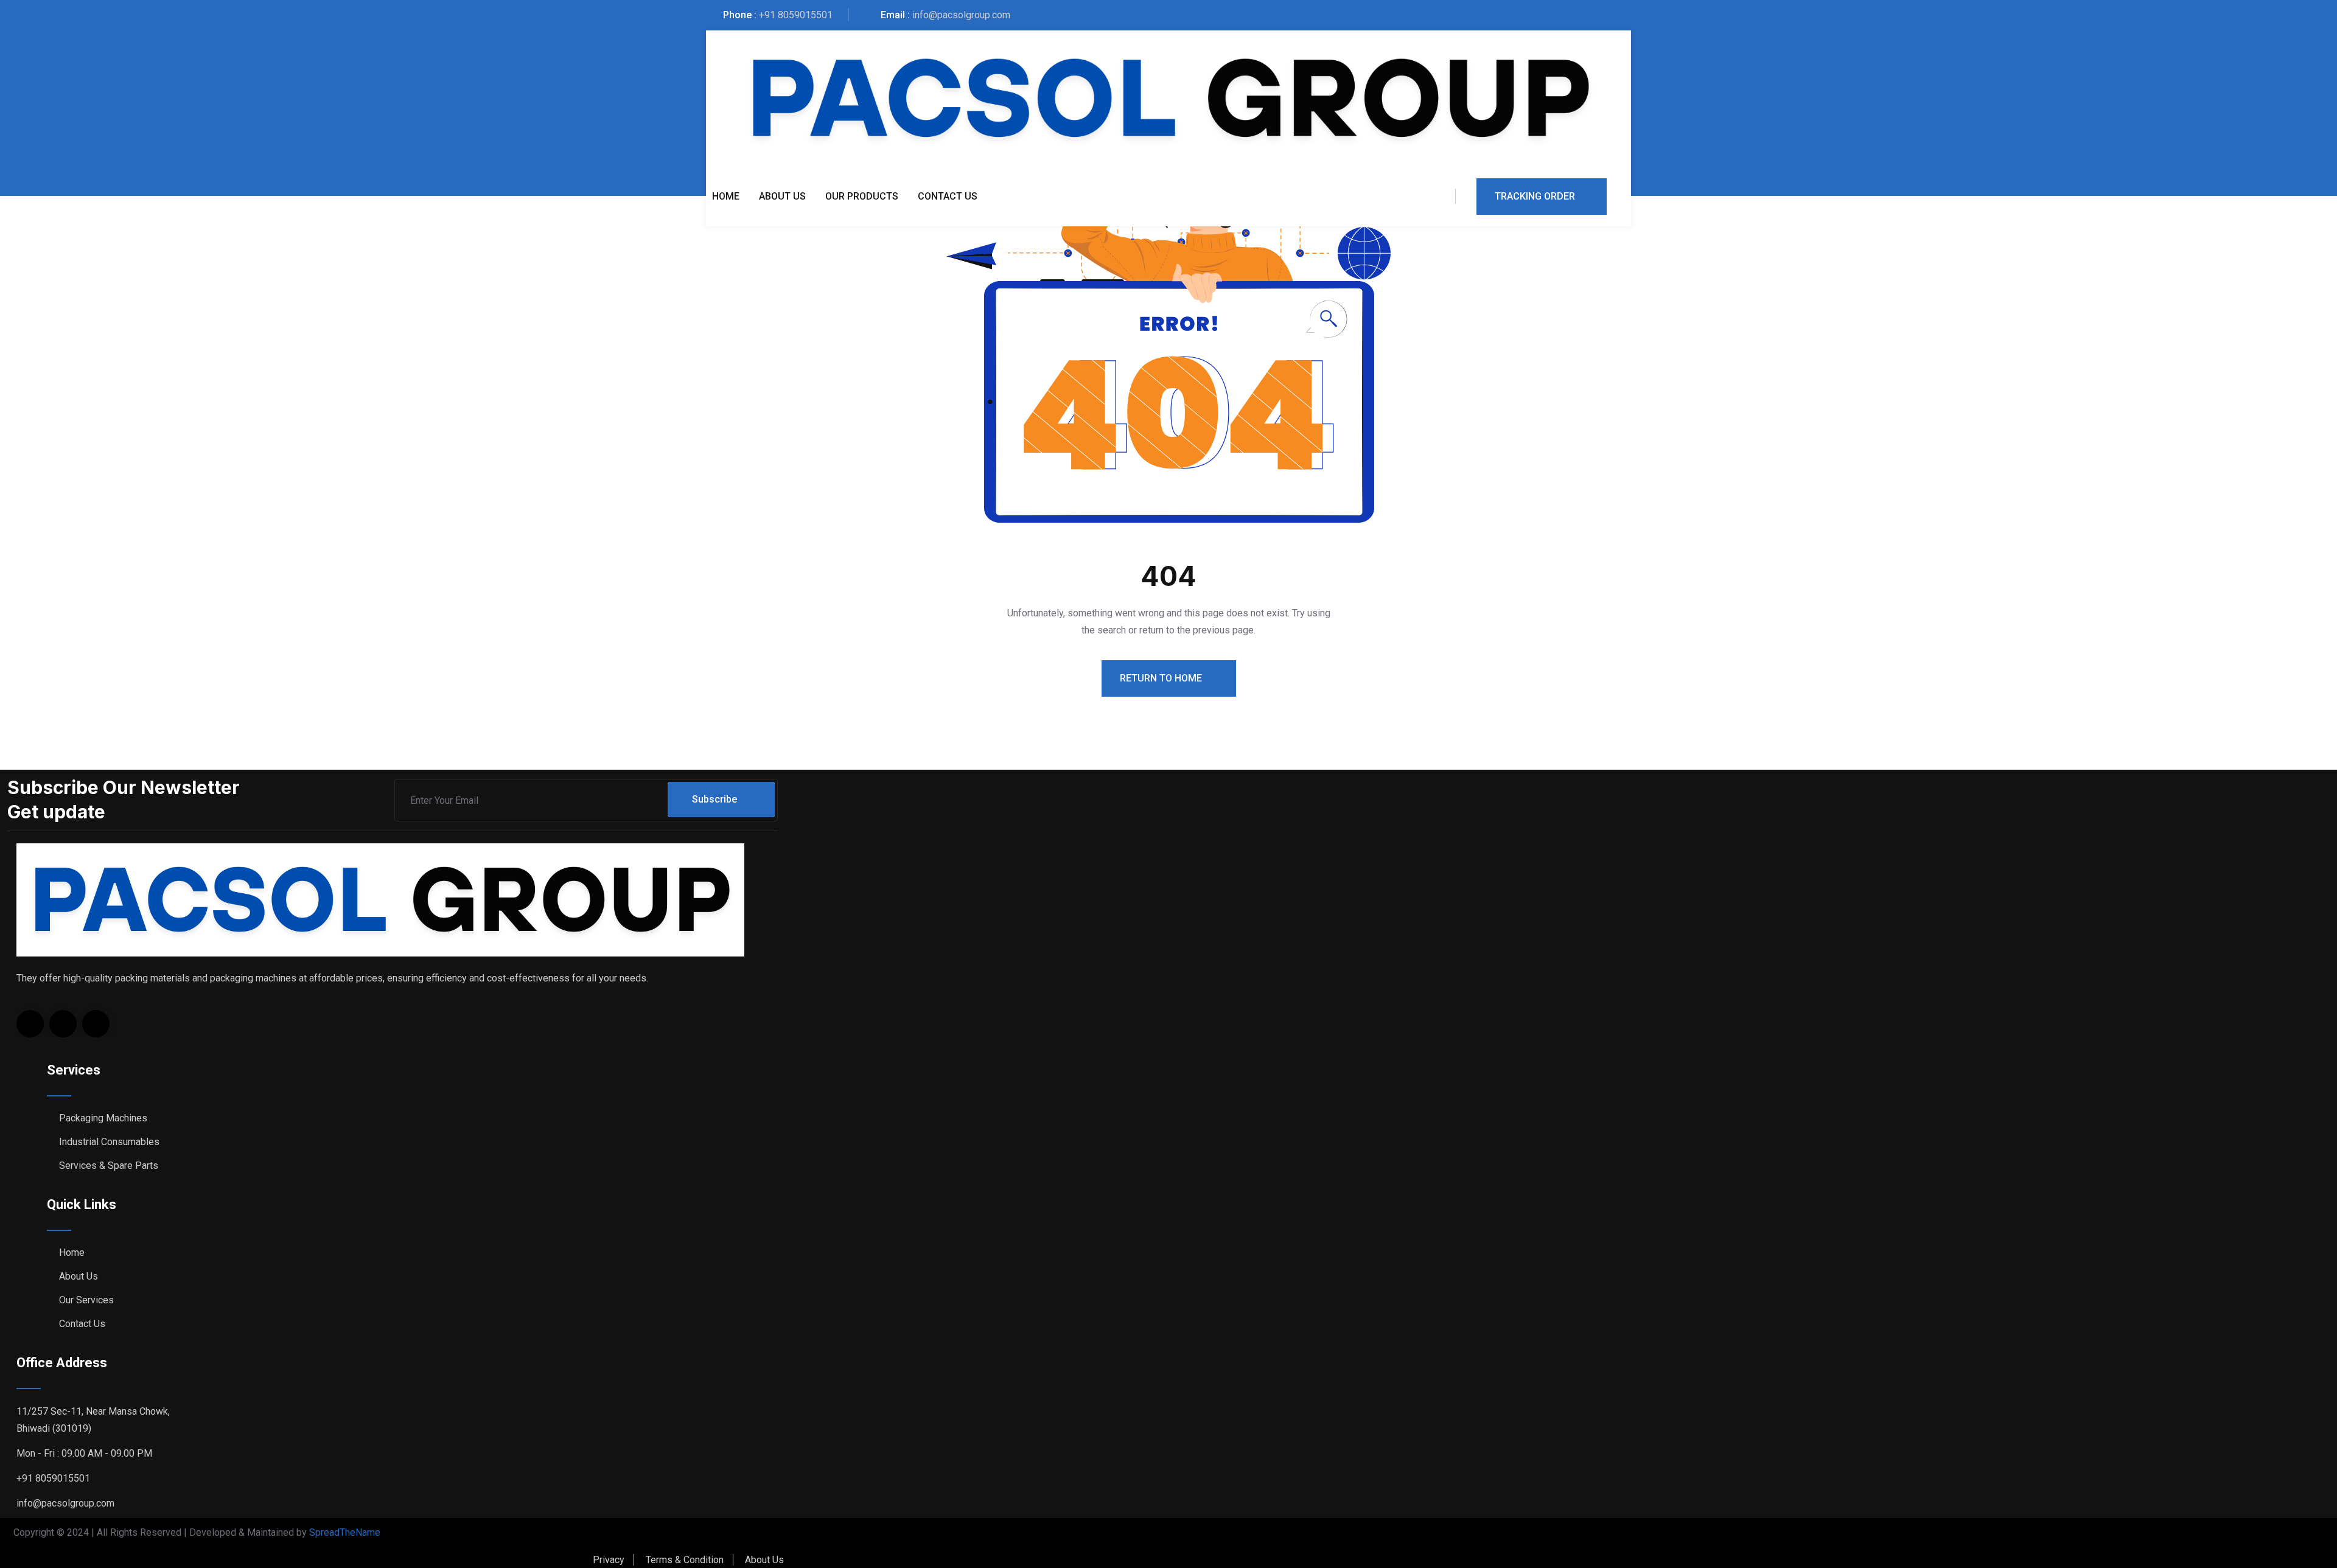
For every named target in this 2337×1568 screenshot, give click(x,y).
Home (726, 196)
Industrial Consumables (109, 1142)
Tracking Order (1535, 196)
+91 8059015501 (796, 15)
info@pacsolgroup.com (961, 15)
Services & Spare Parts (109, 1166)
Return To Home (1162, 678)
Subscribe (714, 799)
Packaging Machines (103, 1118)
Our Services (86, 1300)
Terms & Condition (685, 1560)
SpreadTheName (345, 1532)
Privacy (609, 1560)
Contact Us (948, 196)
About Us (782, 196)
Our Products (862, 196)
